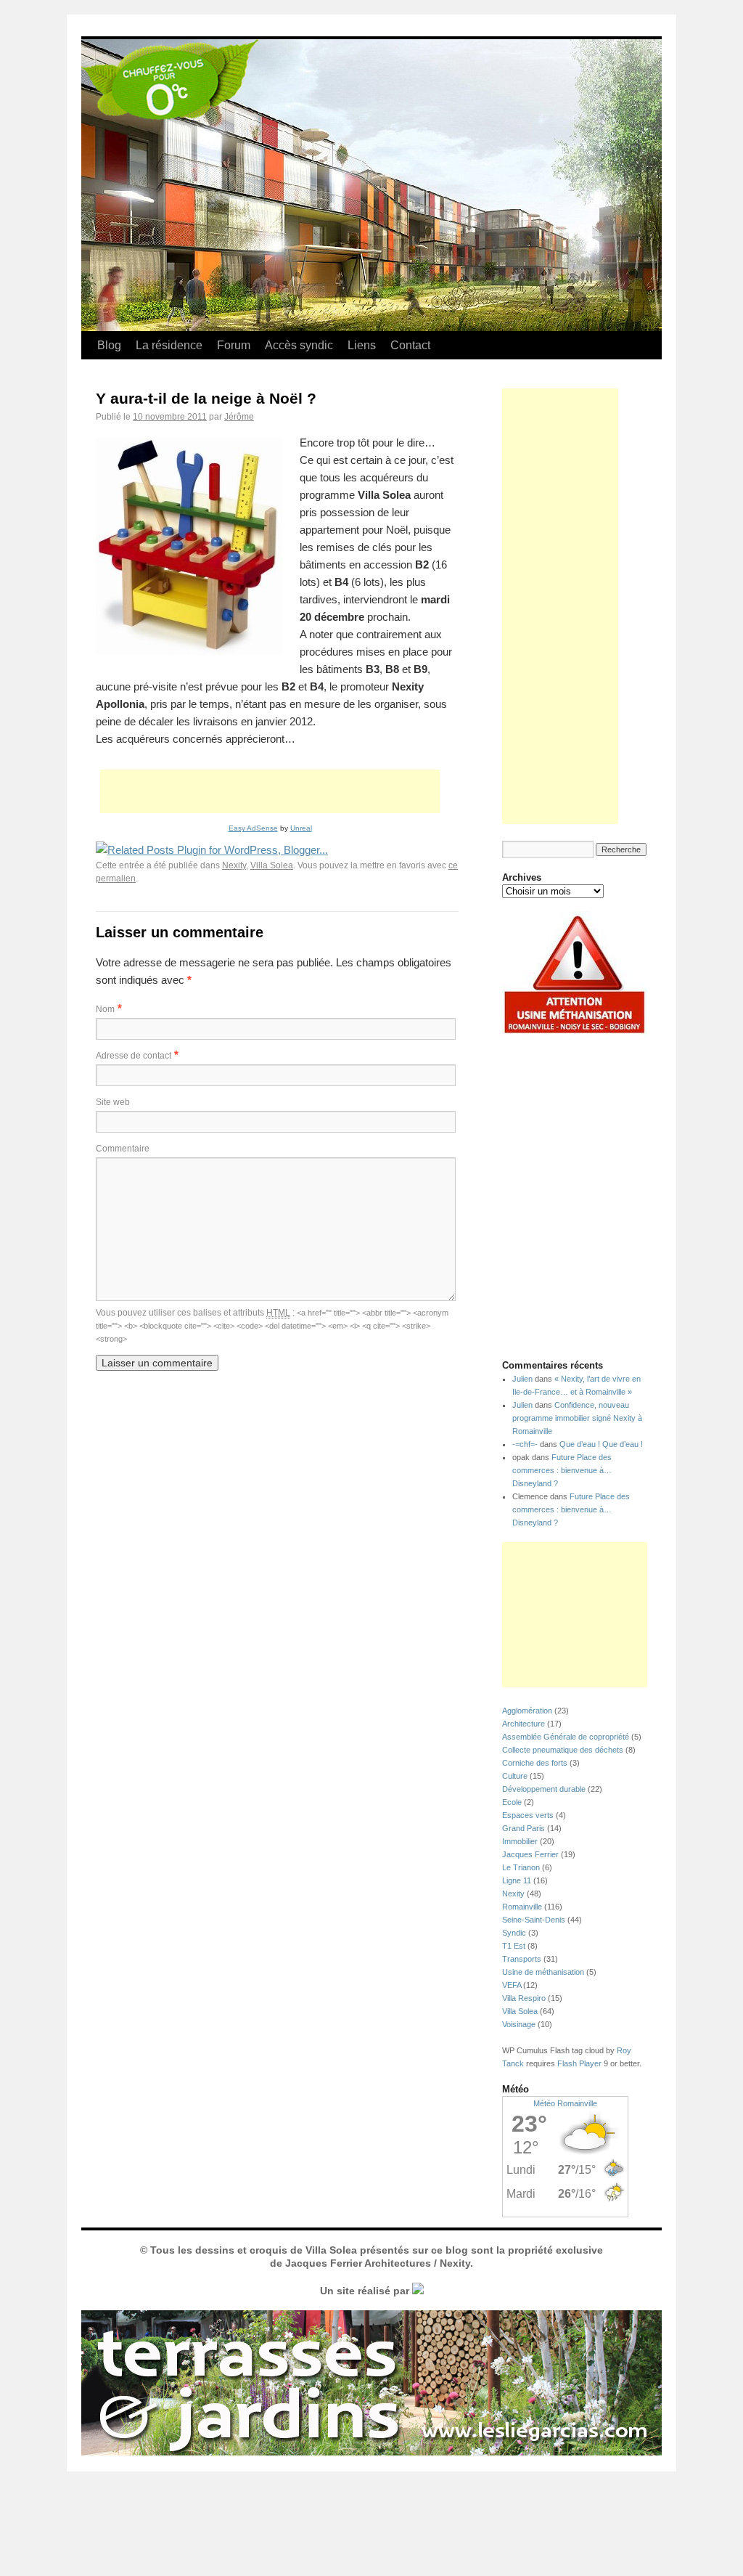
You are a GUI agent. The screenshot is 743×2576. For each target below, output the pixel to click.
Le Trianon (521, 1867)
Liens (362, 345)
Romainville (522, 1907)
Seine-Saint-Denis (534, 1920)
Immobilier (520, 1841)
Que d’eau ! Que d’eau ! (601, 1444)
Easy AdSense (253, 828)
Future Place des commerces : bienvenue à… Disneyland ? (562, 1470)
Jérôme (239, 417)
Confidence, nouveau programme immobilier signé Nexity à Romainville (577, 1418)
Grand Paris (524, 1828)
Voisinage (519, 2024)
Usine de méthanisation (543, 1972)
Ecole (512, 1802)
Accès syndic (299, 345)
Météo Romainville (565, 2103)
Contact (410, 345)
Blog (109, 345)
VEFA (512, 1985)
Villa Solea (272, 865)
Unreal (301, 828)
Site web (113, 1102)
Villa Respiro (524, 1998)
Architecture (524, 1724)
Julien (522, 1379)
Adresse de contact (134, 1056)
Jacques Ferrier (530, 1854)
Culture (515, 1776)
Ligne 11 (517, 1880)
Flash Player (579, 2063)
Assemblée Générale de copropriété (566, 1737)
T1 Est (514, 1946)
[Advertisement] (270, 791)
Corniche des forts (535, 1763)
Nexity (234, 865)
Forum (234, 345)
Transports (522, 1959)
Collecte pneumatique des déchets (563, 1750)
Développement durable (544, 1789)
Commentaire (123, 1149)
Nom (105, 1009)
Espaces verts (528, 1815)
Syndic (514, 1933)
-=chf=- (525, 1444)
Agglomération (527, 1711)
